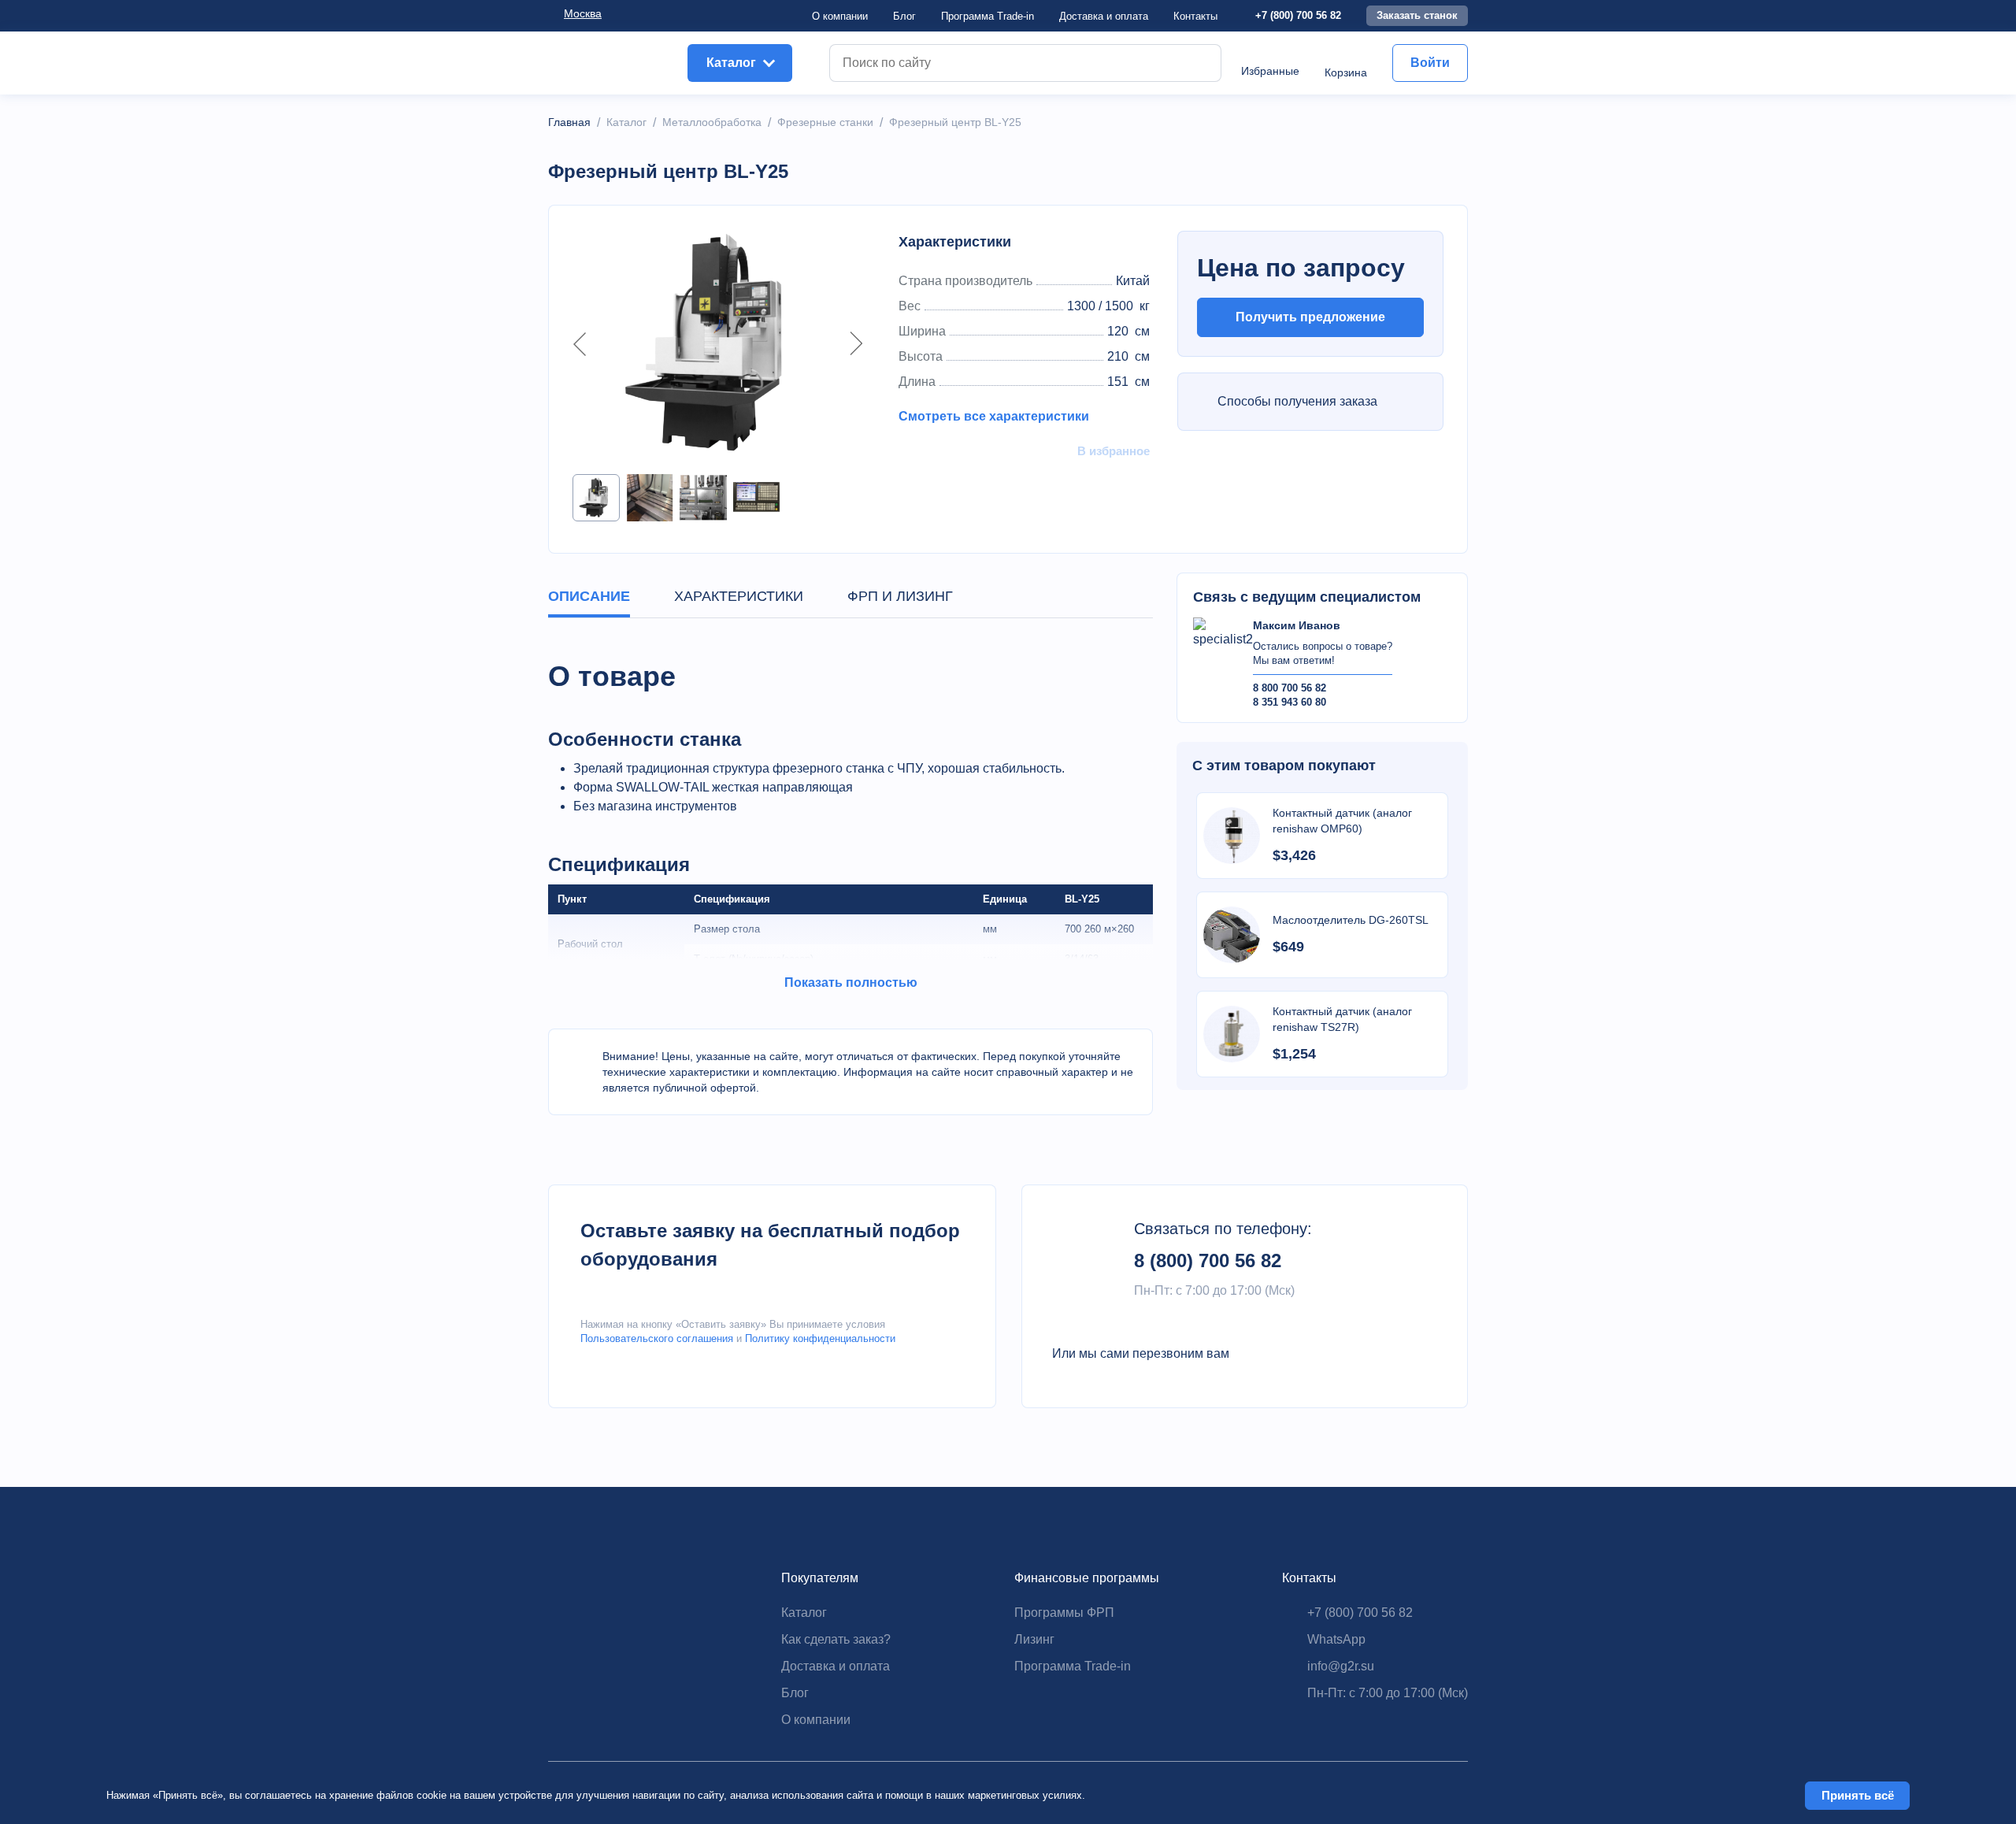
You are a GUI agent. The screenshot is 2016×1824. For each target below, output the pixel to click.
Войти (1430, 63)
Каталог (804, 1613)
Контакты (1195, 16)
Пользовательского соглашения (657, 1338)
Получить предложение (1310, 317)
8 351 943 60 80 (1290, 702)
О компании (840, 16)
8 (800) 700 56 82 (1208, 1260)
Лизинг (1034, 1639)
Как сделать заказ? (836, 1639)
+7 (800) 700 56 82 (1298, 15)
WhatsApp (1336, 1639)
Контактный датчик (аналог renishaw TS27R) (1342, 1019)
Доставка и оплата (836, 1666)
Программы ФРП (1064, 1613)
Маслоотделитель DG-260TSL (1351, 920)
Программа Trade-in (988, 16)
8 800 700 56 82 (1290, 688)
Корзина (1346, 72)
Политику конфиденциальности (820, 1338)
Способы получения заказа (1297, 401)
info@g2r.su (1341, 1666)
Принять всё (1858, 1795)
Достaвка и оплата (1104, 16)
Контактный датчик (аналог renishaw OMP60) (1342, 821)
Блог (904, 16)
